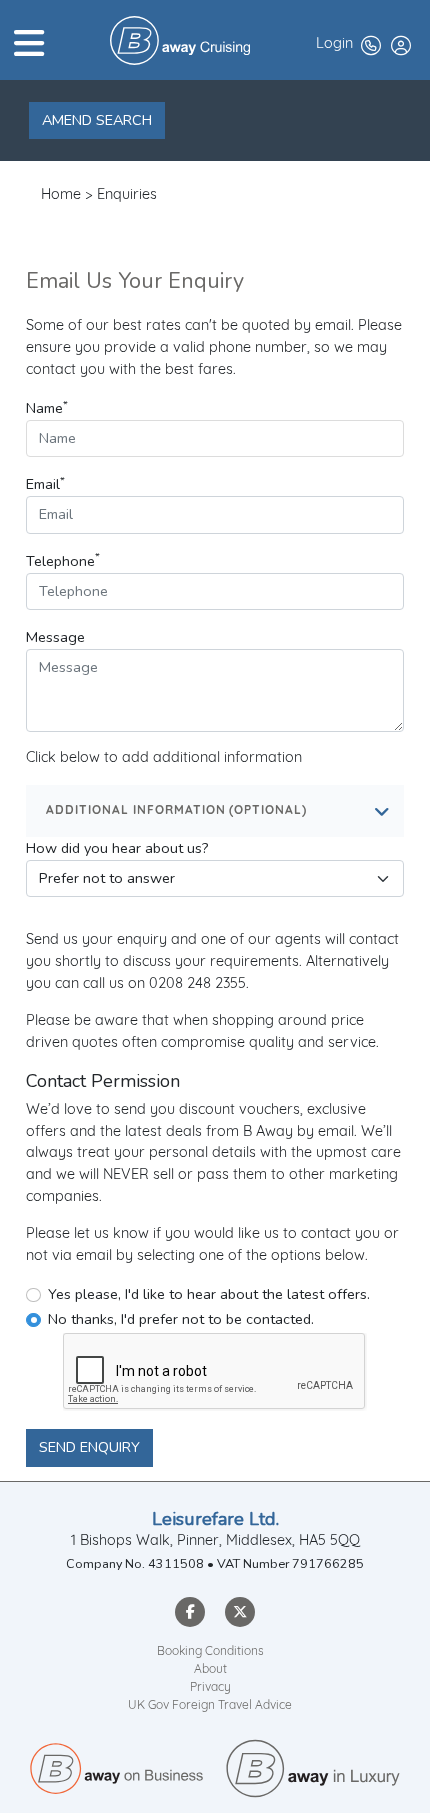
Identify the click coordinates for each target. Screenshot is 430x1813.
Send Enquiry (89, 1447)
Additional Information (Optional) (176, 811)
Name (47, 407)
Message (55, 637)
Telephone (63, 560)
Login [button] (334, 44)
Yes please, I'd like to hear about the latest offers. (209, 1294)
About (210, 1670)
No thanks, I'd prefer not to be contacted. (181, 1319)
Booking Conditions (210, 1652)
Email (45, 483)
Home (61, 195)
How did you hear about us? (117, 848)
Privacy (210, 1688)
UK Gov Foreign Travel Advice (210, 1706)
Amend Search (97, 120)
